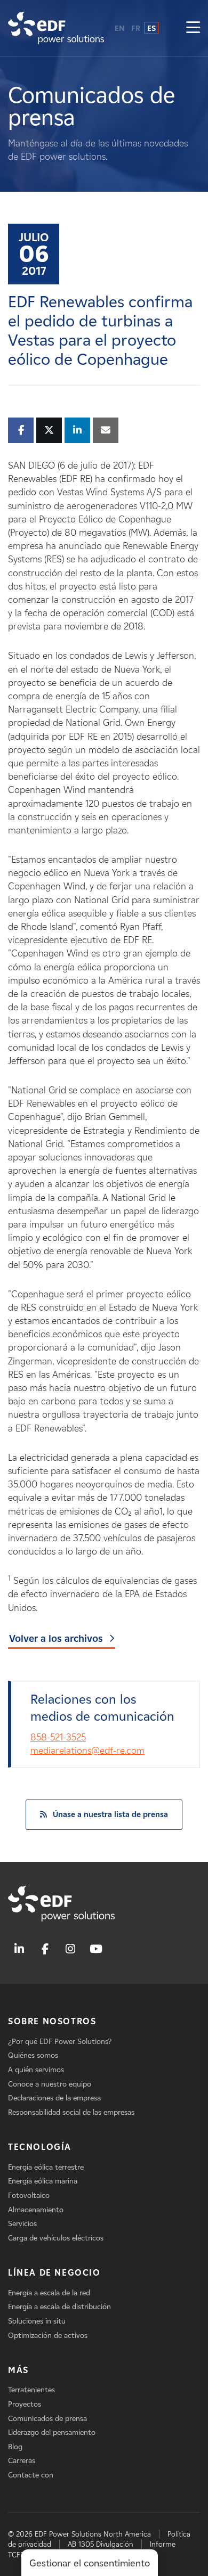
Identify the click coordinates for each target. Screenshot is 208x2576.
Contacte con (31, 2475)
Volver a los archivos (56, 1639)
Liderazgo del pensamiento (52, 2432)
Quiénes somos (33, 2055)
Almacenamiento (36, 2210)
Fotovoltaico (29, 2195)
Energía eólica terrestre (46, 2167)
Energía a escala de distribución (59, 2307)
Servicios (22, 2224)
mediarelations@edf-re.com (87, 1751)
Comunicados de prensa (47, 2419)
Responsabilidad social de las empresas (71, 2112)
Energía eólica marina (43, 2181)
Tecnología (40, 2147)
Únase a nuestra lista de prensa (110, 1814)
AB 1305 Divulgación (101, 2544)
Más (18, 2370)
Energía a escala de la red (49, 2293)
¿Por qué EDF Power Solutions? (60, 2042)
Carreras (22, 2461)
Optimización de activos (48, 2336)
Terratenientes (31, 2390)
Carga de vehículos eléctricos (56, 2238)
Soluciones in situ (37, 2321)
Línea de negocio (54, 2273)
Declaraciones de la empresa (54, 2098)
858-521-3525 (58, 1737)
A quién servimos (36, 2070)
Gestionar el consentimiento (90, 2563)
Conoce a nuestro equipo (50, 2084)
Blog (15, 2447)
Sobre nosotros (52, 2021)
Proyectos (25, 2404)
